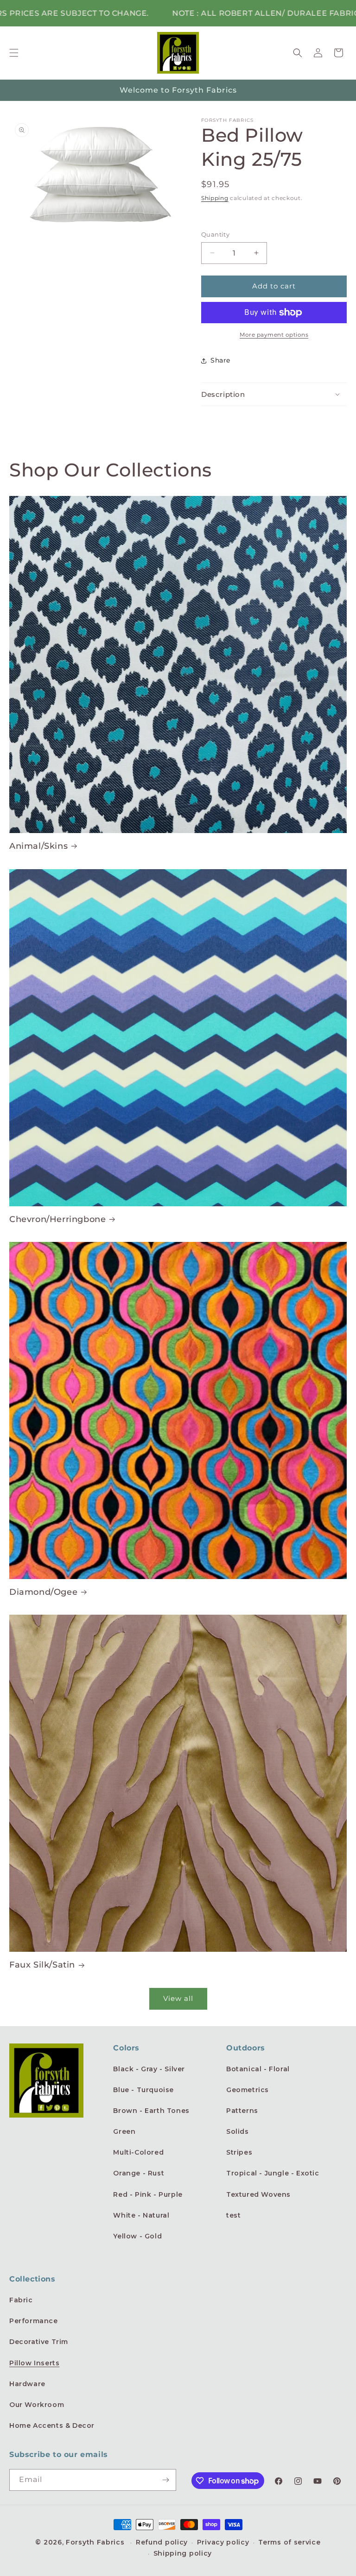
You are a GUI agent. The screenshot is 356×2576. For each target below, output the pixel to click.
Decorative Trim (39, 2342)
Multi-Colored (138, 2152)
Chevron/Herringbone (57, 1219)
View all (178, 1998)
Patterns (242, 2111)
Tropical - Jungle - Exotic (273, 2173)
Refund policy (162, 2542)
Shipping (215, 198)
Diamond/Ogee (43, 1592)
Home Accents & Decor (52, 2426)
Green (124, 2131)
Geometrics (248, 2090)
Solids (238, 2131)
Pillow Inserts (34, 2363)
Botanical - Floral (258, 2069)
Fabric (21, 2300)
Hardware (27, 2384)
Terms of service (289, 2542)
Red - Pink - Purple (148, 2194)
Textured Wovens (258, 2194)
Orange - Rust (139, 2173)
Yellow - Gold (137, 2236)
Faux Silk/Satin (42, 1965)
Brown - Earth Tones (151, 2111)
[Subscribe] (165, 2480)
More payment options (274, 335)
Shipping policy (183, 2553)
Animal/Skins (38, 846)
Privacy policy (223, 2542)
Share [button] (220, 360)
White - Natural (141, 2215)
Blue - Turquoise (143, 2090)
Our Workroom (37, 2405)
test (233, 2215)
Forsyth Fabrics (96, 2542)
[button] (14, 53)
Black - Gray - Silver (149, 2069)
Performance (34, 2321)
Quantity (215, 234)
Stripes (239, 2152)
